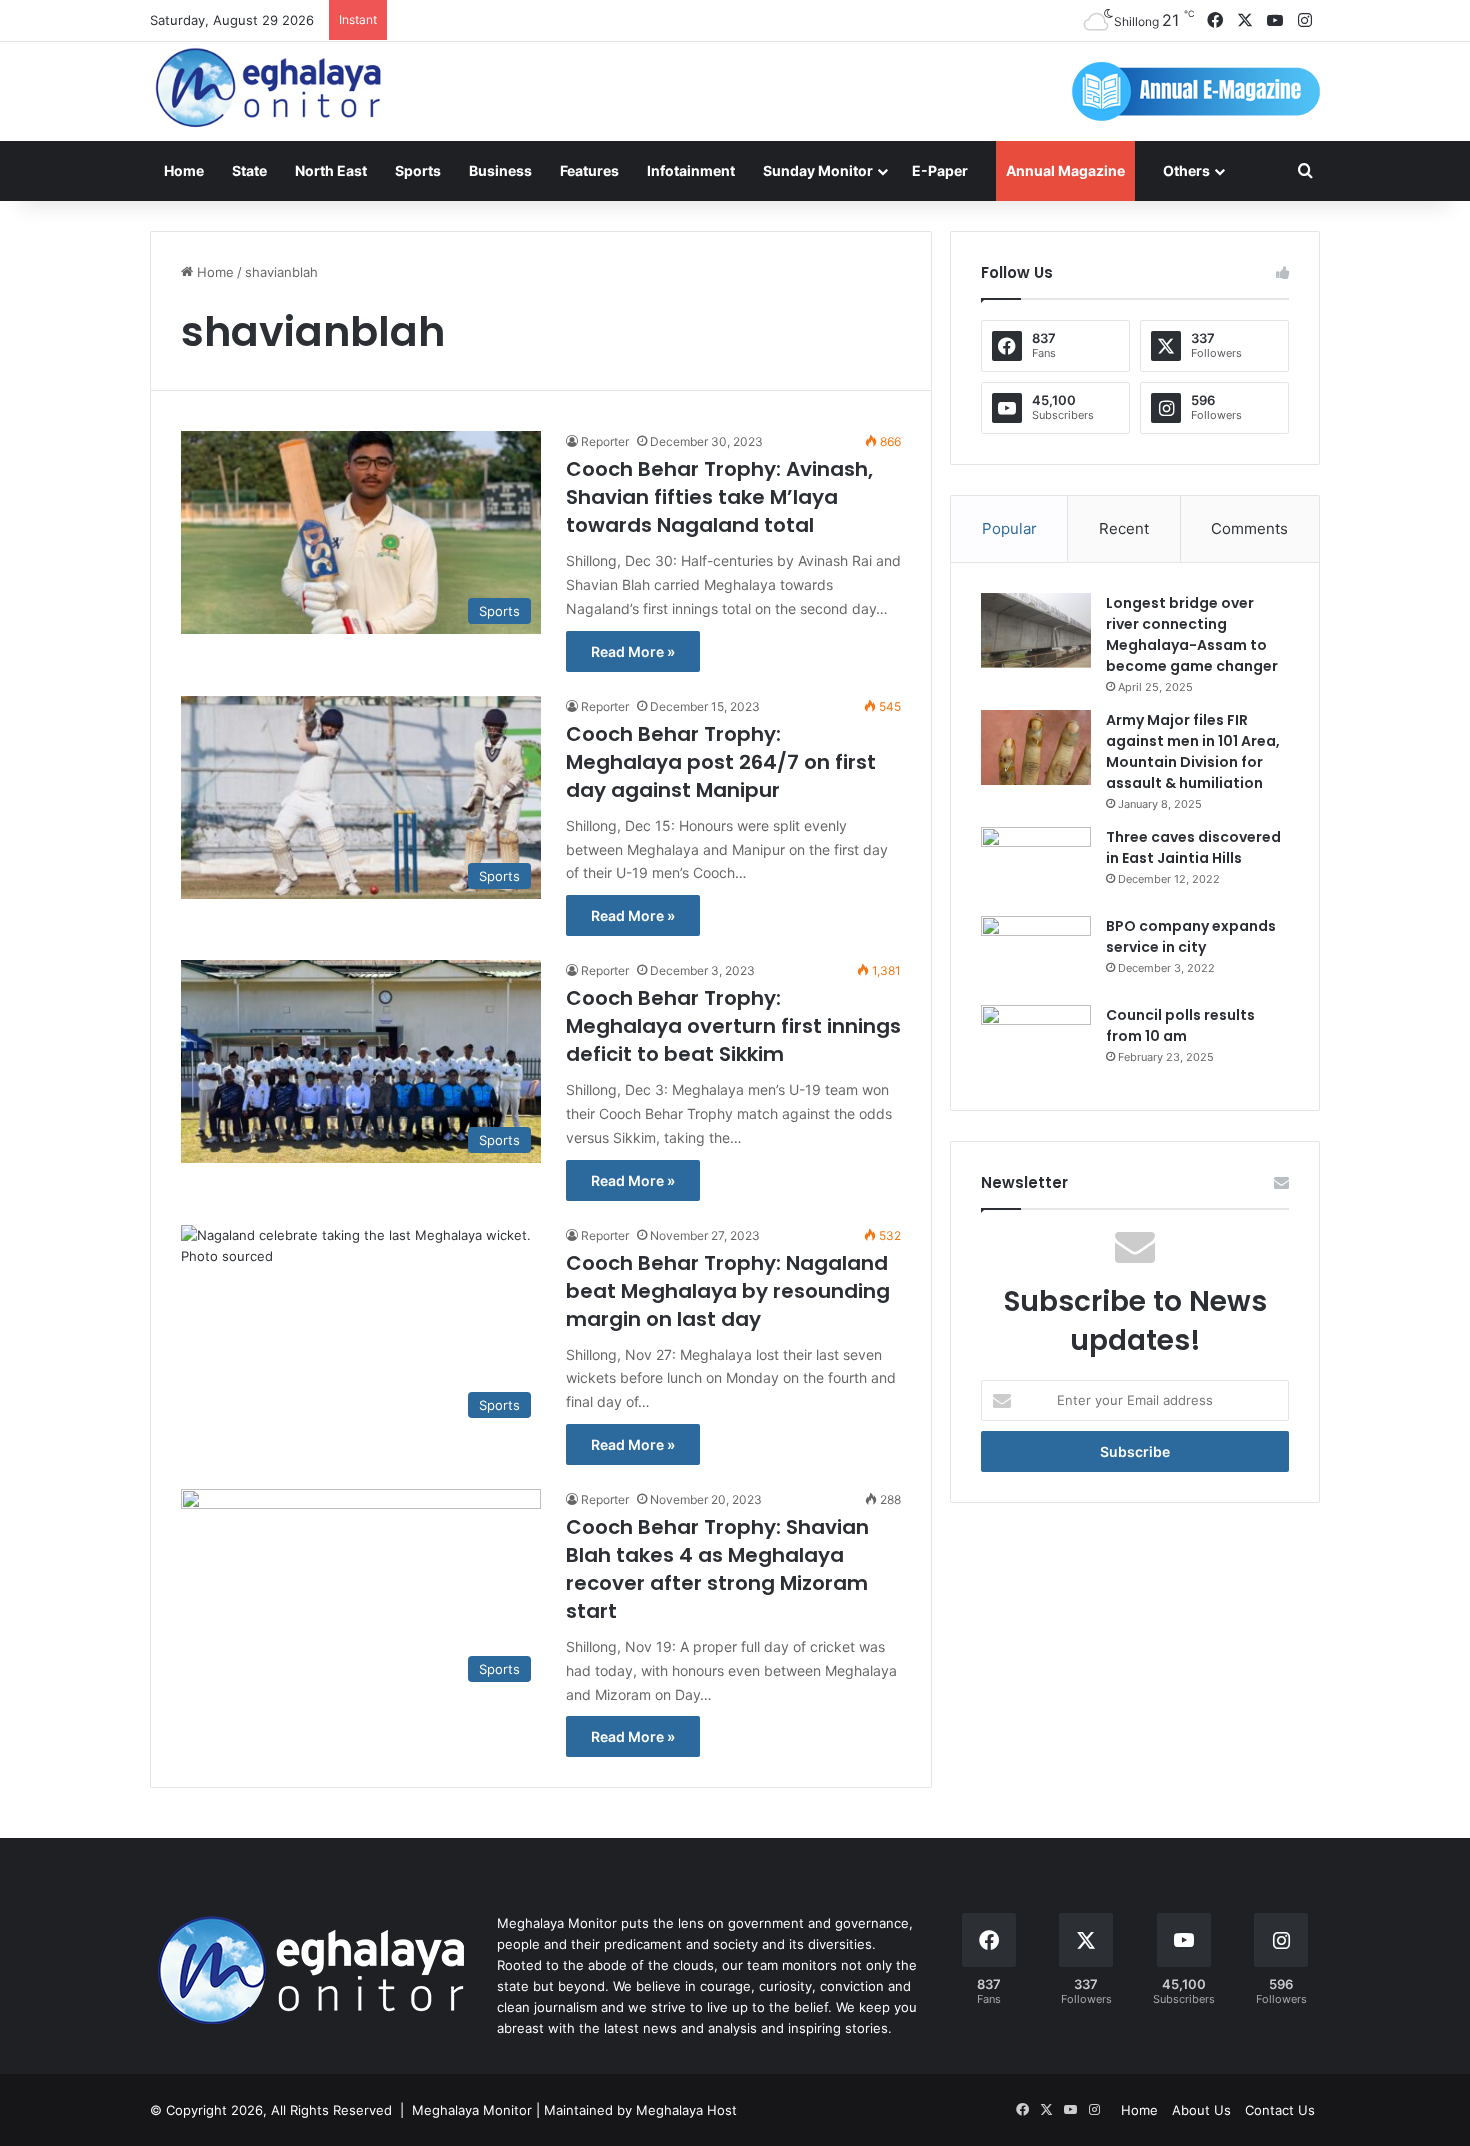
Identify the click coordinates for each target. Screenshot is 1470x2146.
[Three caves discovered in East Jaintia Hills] (1036, 864)
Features (589, 170)
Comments (1249, 528)
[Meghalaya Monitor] (270, 88)
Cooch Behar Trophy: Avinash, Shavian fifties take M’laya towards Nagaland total (719, 497)
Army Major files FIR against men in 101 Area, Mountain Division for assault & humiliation (1193, 751)
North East (331, 170)
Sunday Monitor (818, 170)
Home (184, 170)
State (249, 170)
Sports (418, 170)
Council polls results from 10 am (1180, 1025)
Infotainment (691, 170)
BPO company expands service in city (1191, 936)
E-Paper (940, 170)
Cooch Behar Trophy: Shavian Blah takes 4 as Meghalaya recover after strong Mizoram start (717, 1569)
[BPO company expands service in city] (1036, 953)
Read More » (633, 651)
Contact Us (1280, 2110)
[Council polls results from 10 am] (1036, 1042)
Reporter (605, 441)
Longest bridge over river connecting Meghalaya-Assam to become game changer (1192, 634)
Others (1186, 170)
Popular (1009, 528)
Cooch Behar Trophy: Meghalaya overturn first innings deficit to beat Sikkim (733, 1026)
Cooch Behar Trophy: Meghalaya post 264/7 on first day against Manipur (721, 762)
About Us (1201, 2110)
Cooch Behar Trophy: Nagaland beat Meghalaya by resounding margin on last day (728, 1291)
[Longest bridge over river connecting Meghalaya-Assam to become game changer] (1036, 630)
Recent (1124, 528)
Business (500, 170)
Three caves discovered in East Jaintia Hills (1193, 847)
